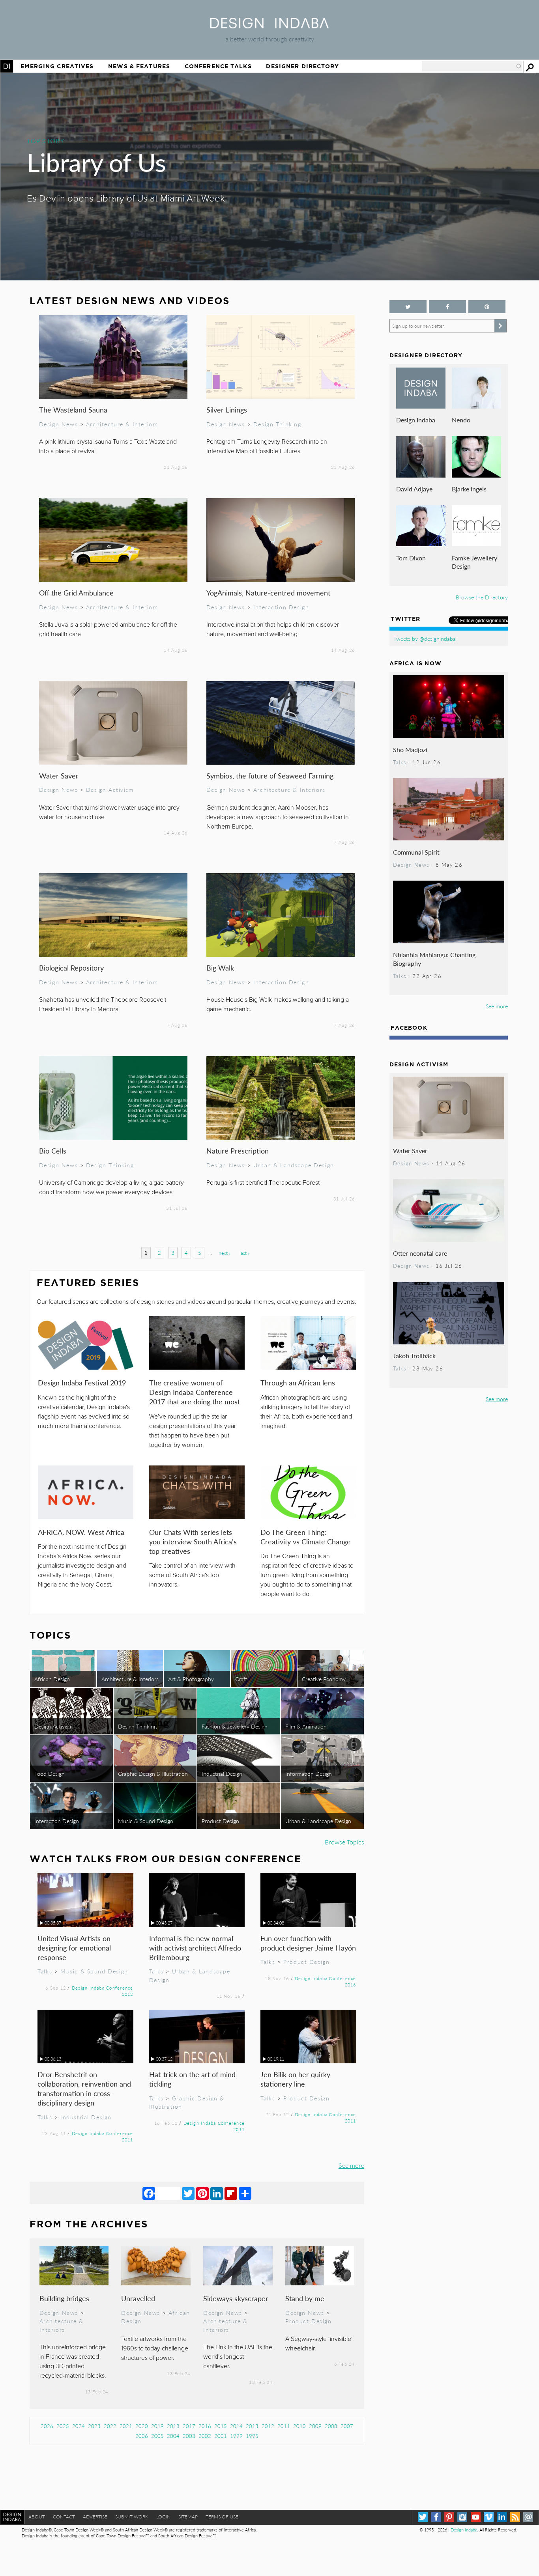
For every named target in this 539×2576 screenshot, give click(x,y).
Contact (64, 2517)
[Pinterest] (202, 2193)
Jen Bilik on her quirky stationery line (295, 2079)
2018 (173, 2426)
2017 (189, 2426)
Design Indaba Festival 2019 (82, 1382)
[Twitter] (188, 2193)
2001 (221, 2436)
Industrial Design (222, 1773)
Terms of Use (222, 2517)
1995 (252, 2436)
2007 (347, 2426)
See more (351, 2165)
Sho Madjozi (410, 749)
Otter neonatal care (420, 1253)
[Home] (269, 26)
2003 (189, 2436)
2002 (205, 2436)
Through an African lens (298, 1382)
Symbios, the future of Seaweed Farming (270, 776)
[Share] (245, 2193)
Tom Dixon (411, 558)
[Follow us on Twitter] (408, 307)
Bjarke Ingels (469, 489)
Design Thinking (277, 424)
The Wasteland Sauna (73, 410)
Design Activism (110, 790)
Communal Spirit (416, 852)
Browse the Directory (482, 597)
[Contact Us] (528, 2517)
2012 (268, 2426)
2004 (173, 2436)
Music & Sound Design (146, 1821)
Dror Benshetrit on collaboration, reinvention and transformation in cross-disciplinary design (84, 2088)
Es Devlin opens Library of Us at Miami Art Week (126, 199)
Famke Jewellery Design (474, 562)
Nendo (461, 420)
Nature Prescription (238, 1151)
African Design (52, 1679)
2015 (221, 2426)
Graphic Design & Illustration (153, 1773)
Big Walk (220, 968)
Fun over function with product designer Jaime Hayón (308, 1943)
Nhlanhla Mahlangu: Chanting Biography (434, 959)
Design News (58, 424)
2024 (79, 2426)
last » (245, 1253)
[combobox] (472, 66)
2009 (315, 2426)
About (37, 2517)
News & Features (139, 66)
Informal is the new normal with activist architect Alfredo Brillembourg (195, 1948)
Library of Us (96, 162)
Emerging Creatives (57, 66)
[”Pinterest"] (487, 307)
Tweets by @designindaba (425, 638)
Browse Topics (344, 1842)
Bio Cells (53, 1151)
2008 (331, 2426)
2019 (157, 2426)
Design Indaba (416, 420)
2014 (236, 2426)
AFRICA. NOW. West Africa (81, 1532)
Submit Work (132, 2517)
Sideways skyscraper (236, 2298)
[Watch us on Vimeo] (489, 2517)
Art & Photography (191, 1679)
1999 (236, 2436)
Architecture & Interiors (122, 424)
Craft (241, 1679)
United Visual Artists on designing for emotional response (74, 1948)
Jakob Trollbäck (414, 1356)
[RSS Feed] (515, 2517)
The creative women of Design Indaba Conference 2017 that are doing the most (195, 1392)
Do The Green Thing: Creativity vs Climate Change (306, 1537)
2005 (157, 2436)
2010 (299, 2426)
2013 (252, 2426)
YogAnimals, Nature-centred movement (268, 593)
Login (163, 2517)
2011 (284, 2426)
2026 (47, 2426)
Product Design (220, 1821)
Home (7, 66)
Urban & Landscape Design (294, 1165)
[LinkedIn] (217, 2193)
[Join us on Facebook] (447, 307)
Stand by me (305, 2298)
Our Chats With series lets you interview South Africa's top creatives (193, 1541)
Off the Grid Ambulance (76, 593)
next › (224, 1253)
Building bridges (64, 2298)
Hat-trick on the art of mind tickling (192, 2079)
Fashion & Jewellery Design (235, 1726)
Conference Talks (218, 66)
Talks (45, 1971)
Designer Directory (302, 66)
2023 (94, 2426)
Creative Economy (324, 1679)
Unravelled (138, 2298)
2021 (126, 2426)
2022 (110, 2426)
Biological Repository (71, 968)
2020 (142, 2426)
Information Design (309, 1773)
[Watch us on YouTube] (476, 2517)
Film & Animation (306, 1726)
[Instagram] (462, 2517)
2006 (142, 2436)
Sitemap (188, 2517)
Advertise (95, 2517)
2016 (205, 2426)
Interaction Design (281, 607)
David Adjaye (414, 489)
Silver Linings (227, 410)
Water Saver (59, 776)
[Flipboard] (231, 2193)
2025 (63, 2426)
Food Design (50, 1773)
